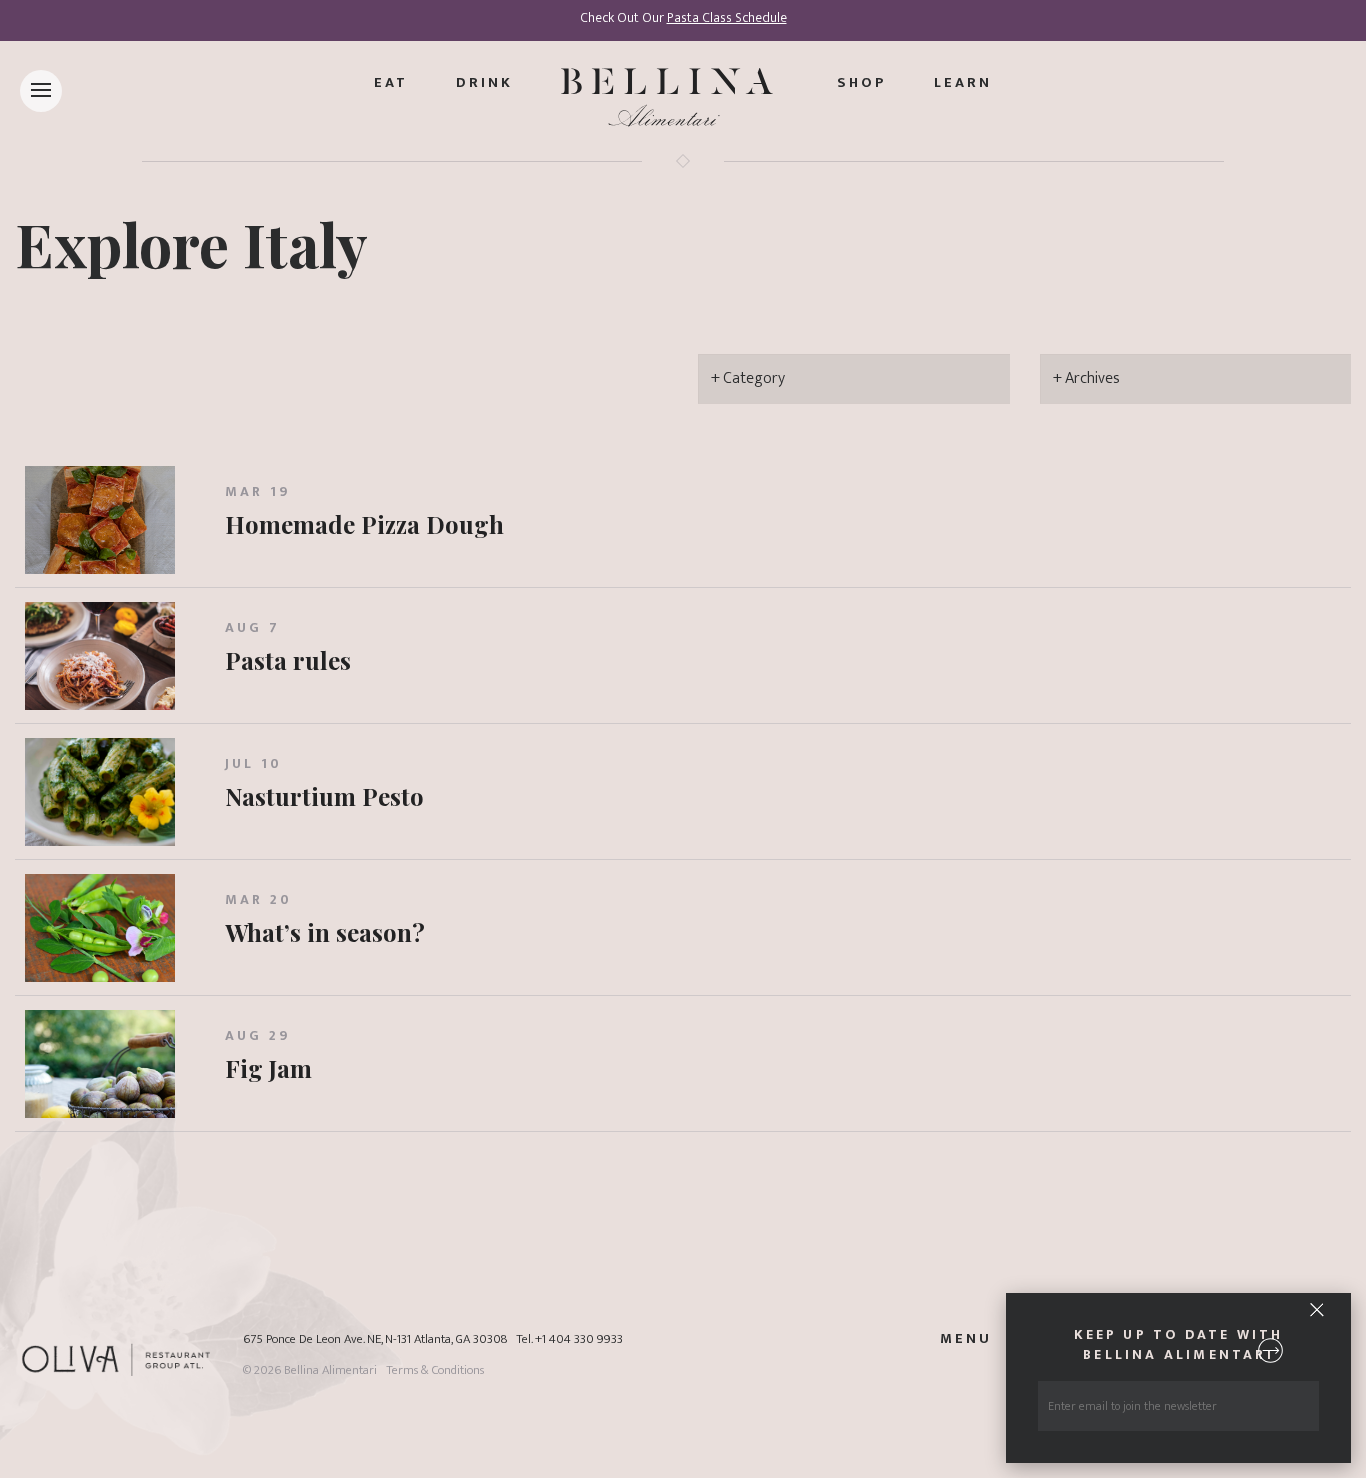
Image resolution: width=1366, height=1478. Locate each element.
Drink (484, 83)
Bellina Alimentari (330, 1370)
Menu (966, 1339)
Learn (963, 83)
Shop (861, 83)
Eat (391, 83)
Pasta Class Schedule (727, 18)
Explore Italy (191, 243)
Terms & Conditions (435, 1370)
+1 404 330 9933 (579, 1339)
